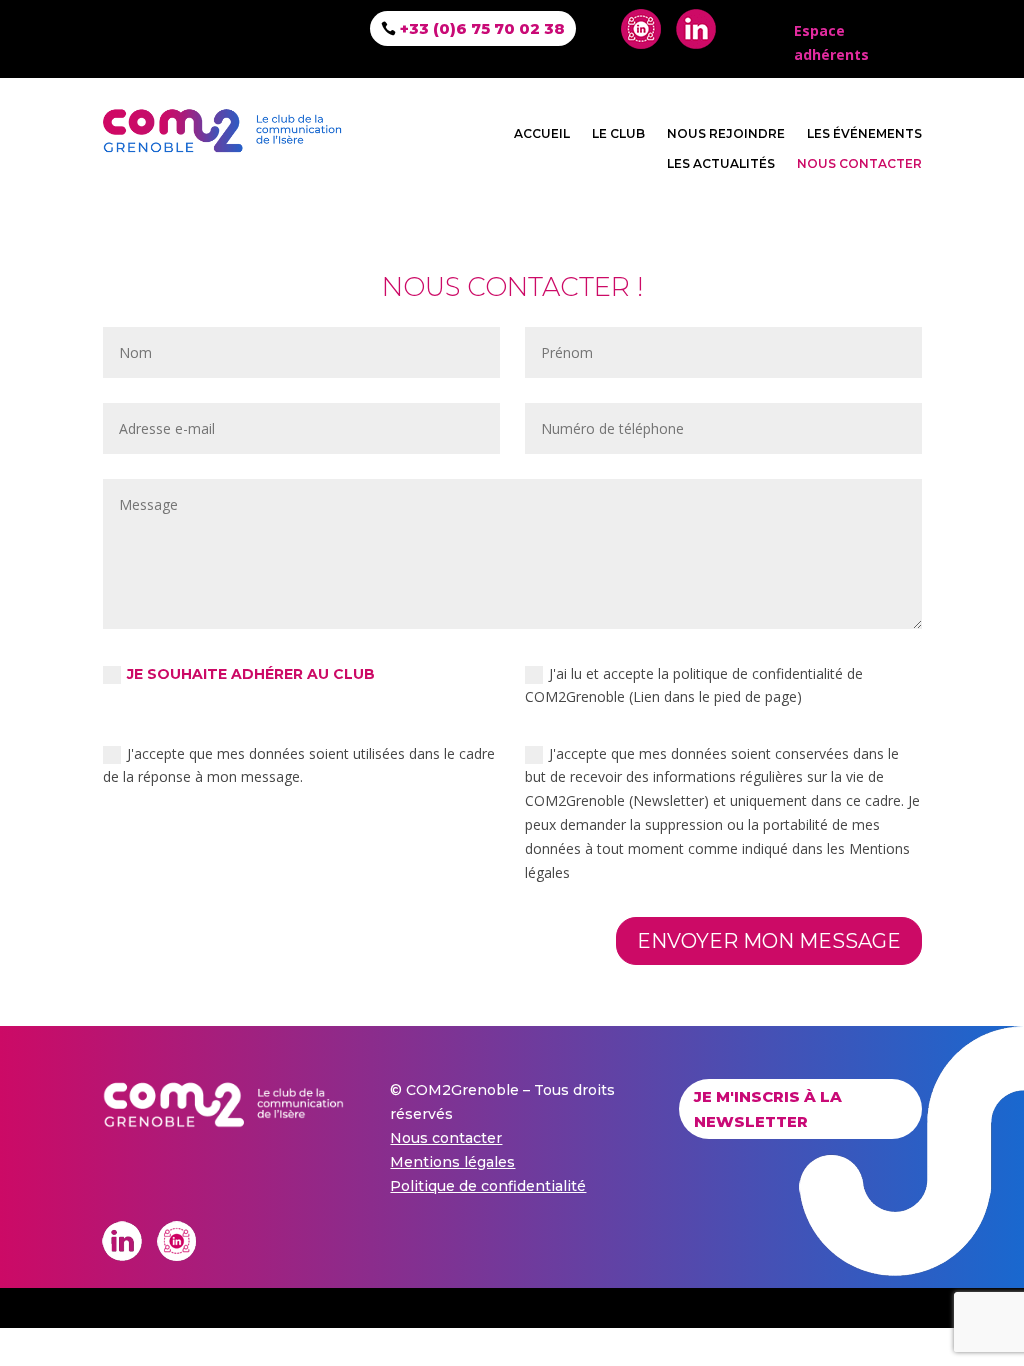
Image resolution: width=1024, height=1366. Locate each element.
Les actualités (721, 164)
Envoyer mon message (769, 941)
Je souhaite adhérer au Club (251, 674)
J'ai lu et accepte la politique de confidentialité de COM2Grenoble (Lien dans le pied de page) (694, 685)
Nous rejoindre (726, 134)
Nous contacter (859, 164)
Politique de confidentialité (488, 1186)
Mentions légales (452, 1162)
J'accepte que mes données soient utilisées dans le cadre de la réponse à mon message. (299, 765)
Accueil (542, 134)
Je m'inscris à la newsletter (768, 1109)
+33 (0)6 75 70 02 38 (482, 28)
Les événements (864, 134)
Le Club (618, 134)
